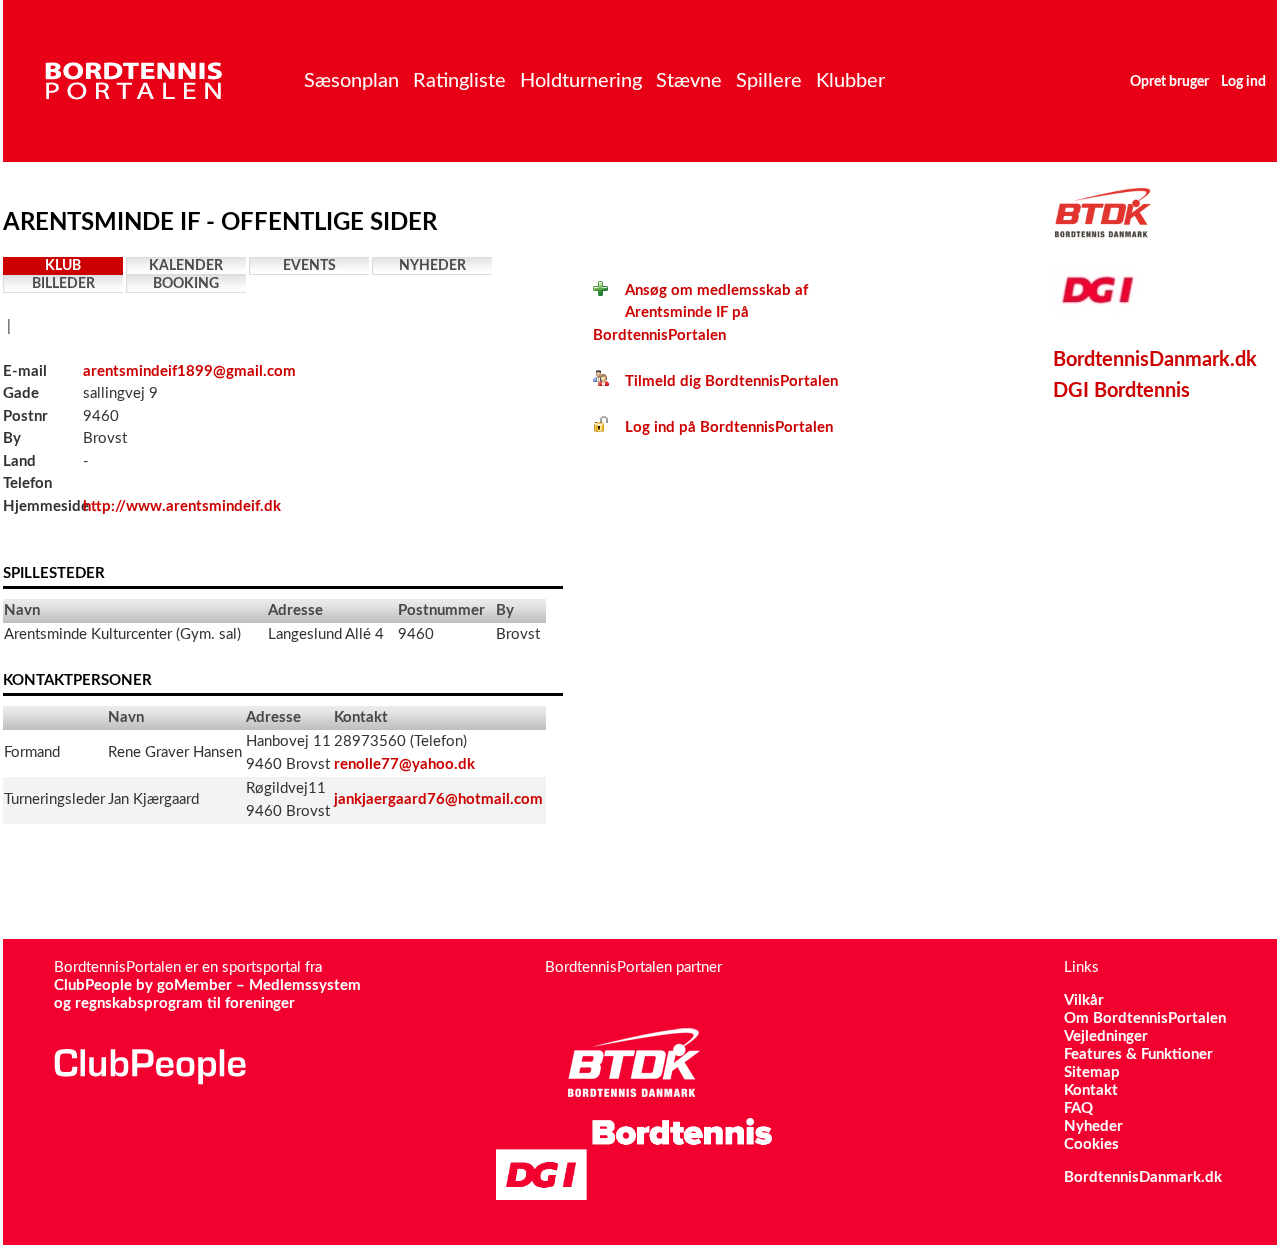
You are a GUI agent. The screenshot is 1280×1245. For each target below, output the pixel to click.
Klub (63, 266)
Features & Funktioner (1138, 1054)
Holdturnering (581, 81)
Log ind (1243, 82)
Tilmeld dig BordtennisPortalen (723, 381)
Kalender (186, 266)
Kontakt (1091, 1090)
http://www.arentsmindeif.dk (182, 506)
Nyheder (432, 266)
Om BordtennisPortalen (1145, 1018)
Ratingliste (459, 81)
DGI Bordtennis (1121, 391)
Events (309, 266)
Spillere (769, 81)
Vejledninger (1106, 1036)
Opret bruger (1169, 82)
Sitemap (1092, 1072)
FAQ (1078, 1108)
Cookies (1091, 1144)
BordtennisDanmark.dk (1155, 360)
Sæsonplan (351, 81)
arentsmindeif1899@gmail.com (189, 371)
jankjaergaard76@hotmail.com (438, 799)
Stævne (689, 81)
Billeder (63, 284)
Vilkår (1084, 1000)
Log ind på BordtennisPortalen (721, 427)
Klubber (850, 81)
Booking (186, 284)
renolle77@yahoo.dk (404, 764)
